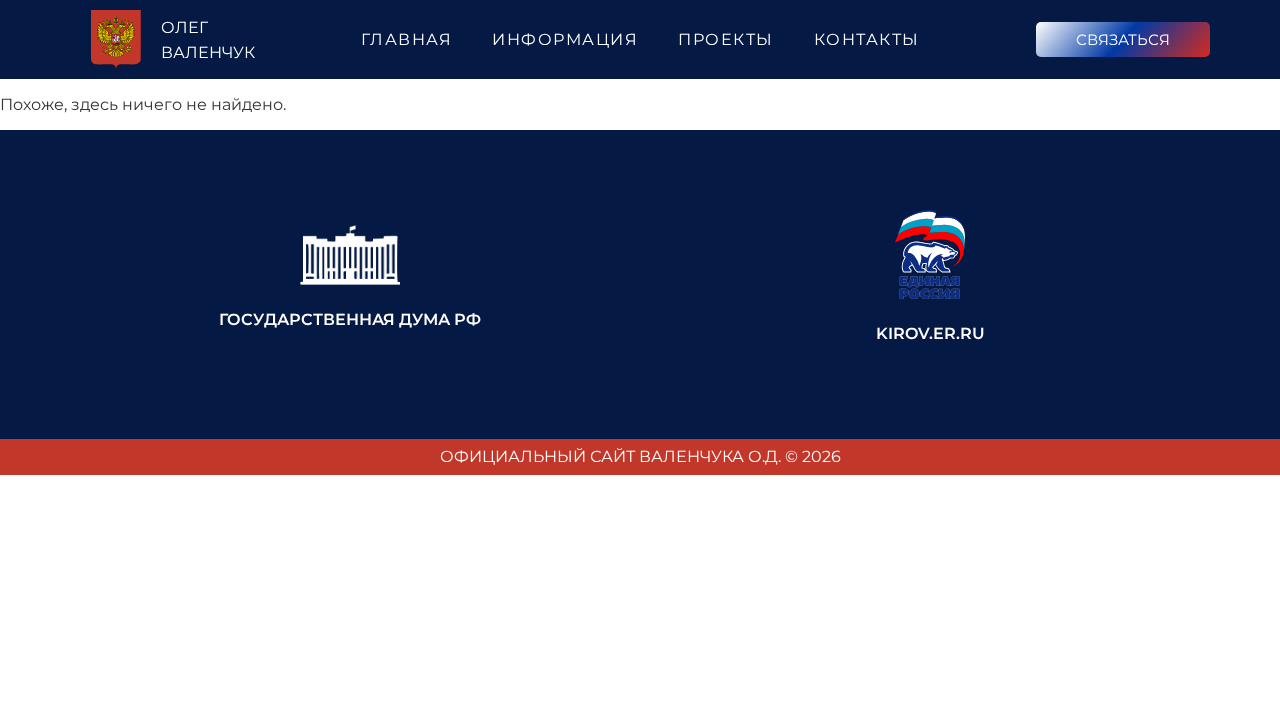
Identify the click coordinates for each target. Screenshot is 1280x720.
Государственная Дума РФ (350, 319)
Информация (565, 39)
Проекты (726, 39)
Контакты (867, 39)
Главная (407, 39)
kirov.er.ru (930, 333)
